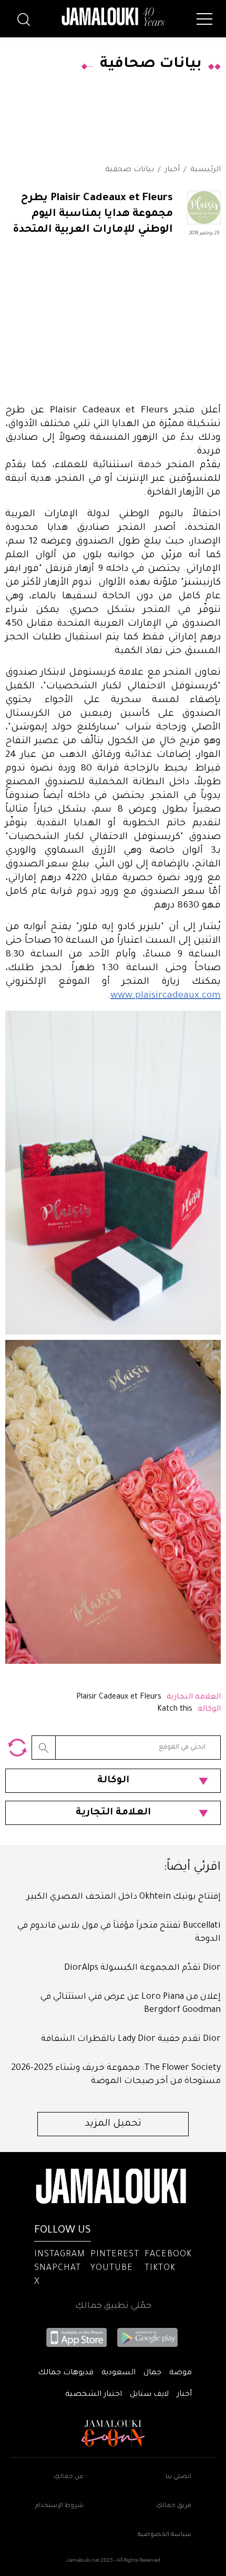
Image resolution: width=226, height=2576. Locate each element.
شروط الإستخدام (59, 2506)
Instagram (60, 2255)
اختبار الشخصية (94, 2395)
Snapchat (58, 2268)
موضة (181, 2373)
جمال (152, 2373)
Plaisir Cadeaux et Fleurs (119, 1697)
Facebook (168, 2255)
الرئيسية (206, 170)
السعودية (119, 2373)
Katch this (175, 1710)
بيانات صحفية (130, 170)
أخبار (172, 170)
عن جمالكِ (69, 2477)
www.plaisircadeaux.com (166, 996)
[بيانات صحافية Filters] (17, 1748)
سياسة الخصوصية (165, 2535)
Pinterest (115, 2255)
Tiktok (160, 2268)
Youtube (112, 2268)
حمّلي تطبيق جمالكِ (113, 2306)
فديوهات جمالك (66, 2373)
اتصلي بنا (178, 2477)
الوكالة (113, 1781)
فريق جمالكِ (174, 2506)
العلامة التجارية (113, 1813)
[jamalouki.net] (113, 17)
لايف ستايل (149, 2395)
